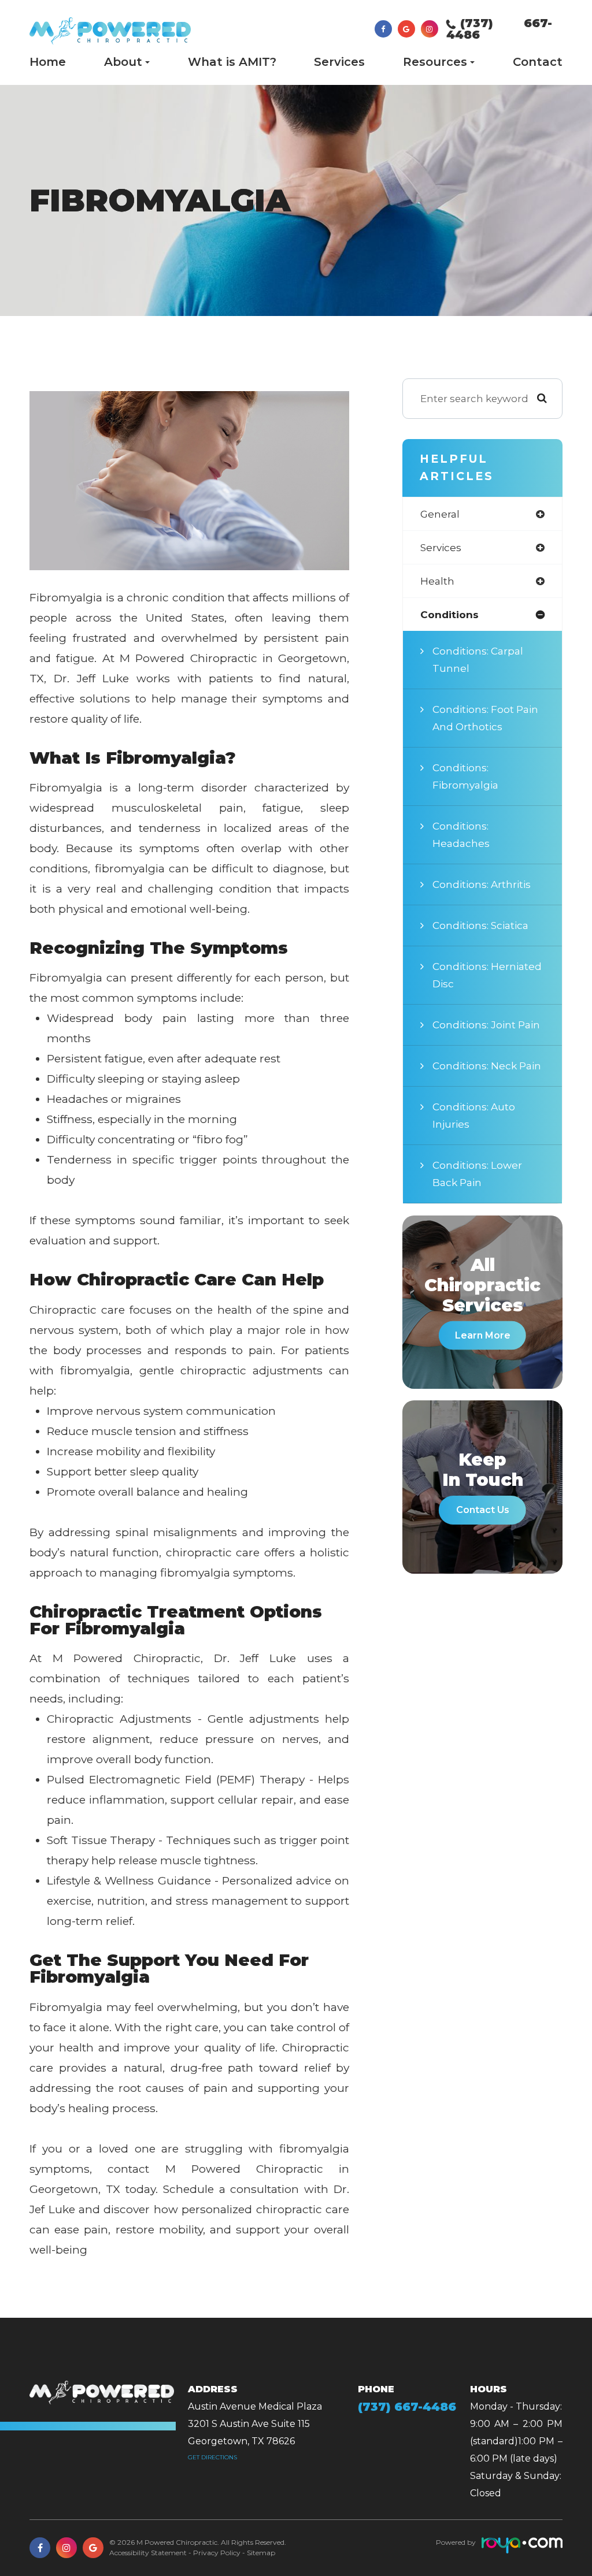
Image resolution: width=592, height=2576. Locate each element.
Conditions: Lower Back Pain (477, 1174)
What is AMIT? (232, 62)
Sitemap (261, 2553)
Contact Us (483, 1510)
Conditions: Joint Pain (486, 1025)
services (441, 547)
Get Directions (212, 2457)
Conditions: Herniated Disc (487, 975)
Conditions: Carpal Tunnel (478, 659)
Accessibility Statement (148, 2553)
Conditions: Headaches (461, 834)
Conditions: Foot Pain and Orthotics (485, 718)
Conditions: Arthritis (482, 884)
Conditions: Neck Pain (487, 1066)
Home (48, 62)
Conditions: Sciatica (480, 925)
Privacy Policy (217, 2553)
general (440, 514)
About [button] (123, 62)
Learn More (483, 1335)
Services (339, 62)
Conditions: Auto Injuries (474, 1115)
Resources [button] (435, 62)
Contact (538, 62)
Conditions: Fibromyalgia (465, 776)
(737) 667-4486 (499, 29)
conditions (449, 614)
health (437, 581)
